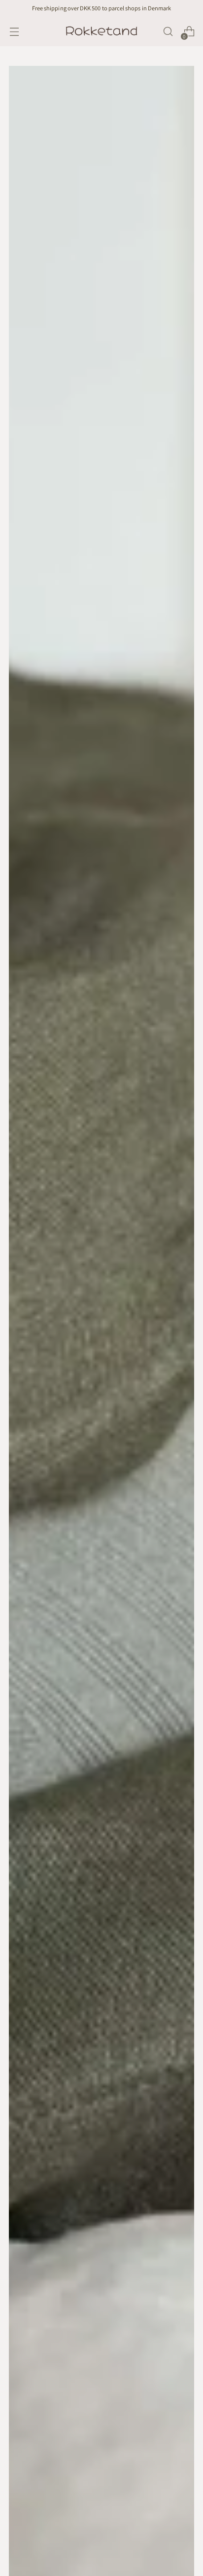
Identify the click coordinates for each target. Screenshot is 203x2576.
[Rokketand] (101, 31)
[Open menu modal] (14, 32)
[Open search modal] (168, 32)
